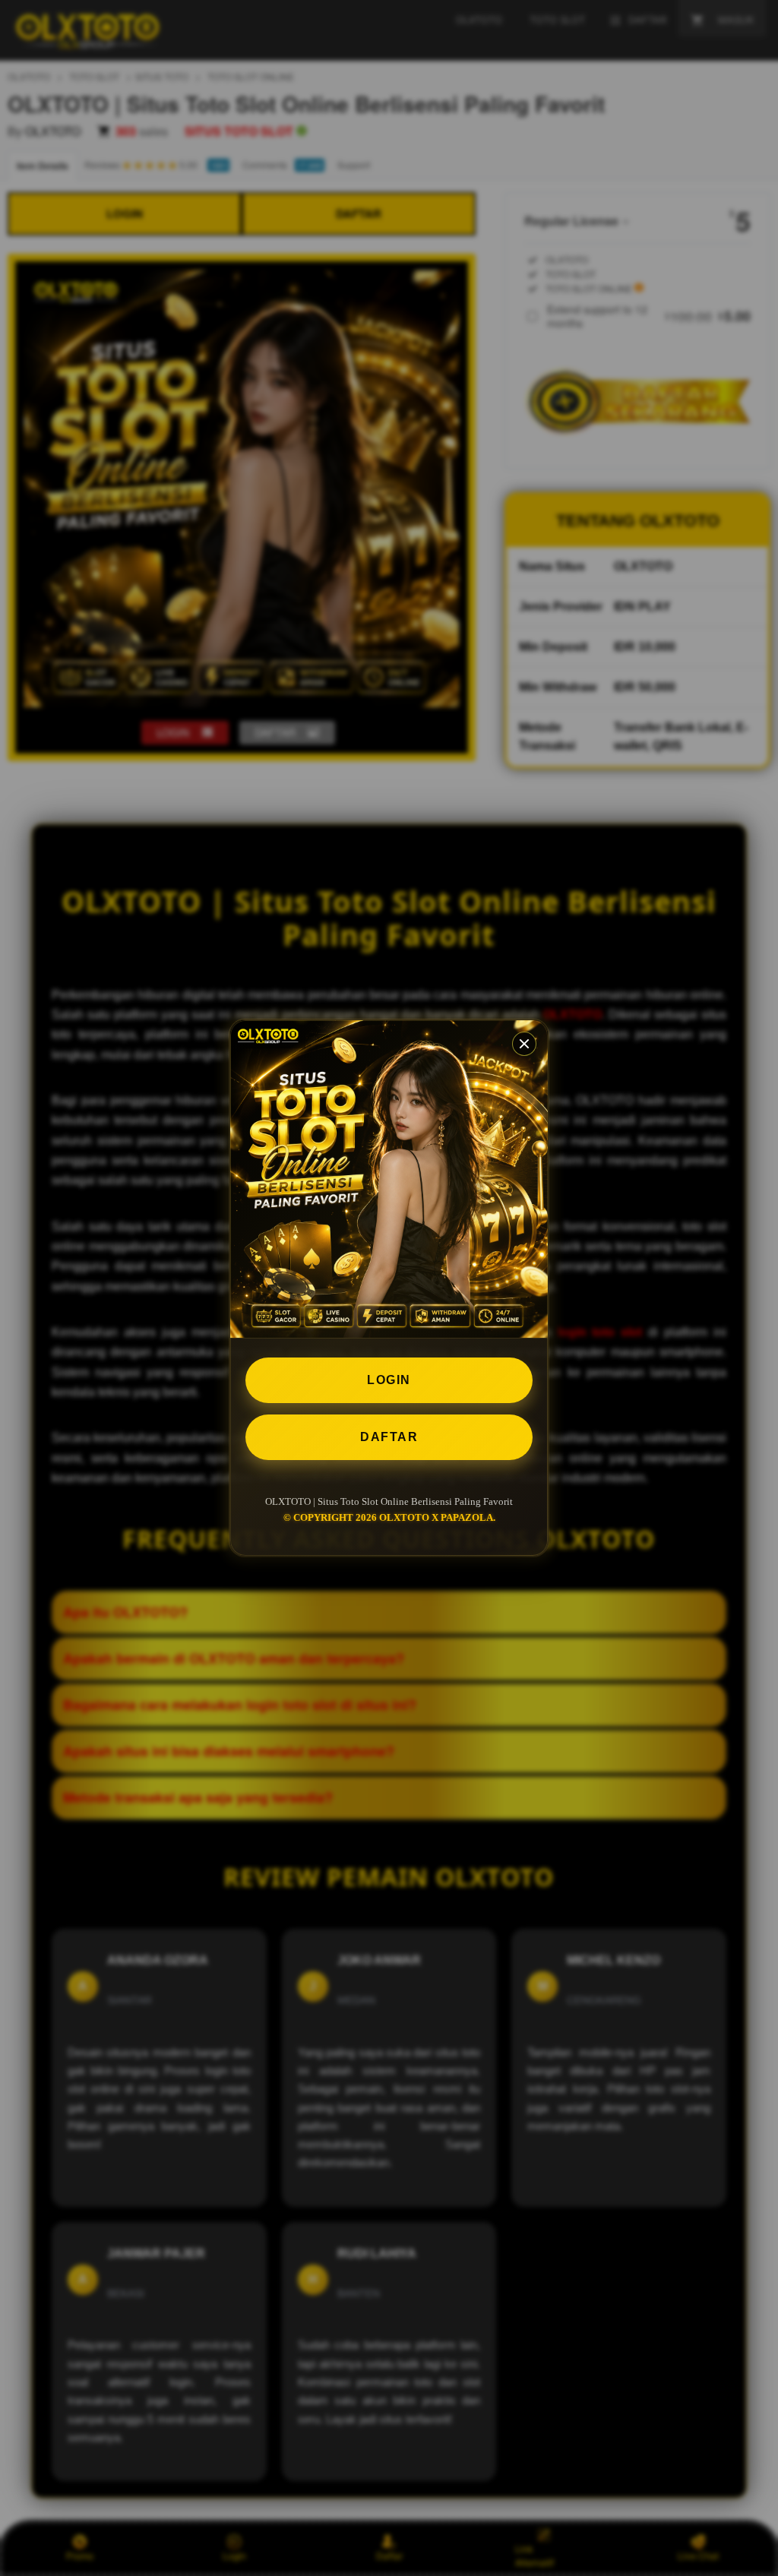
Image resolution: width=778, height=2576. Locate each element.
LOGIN (389, 1380)
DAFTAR (389, 1437)
